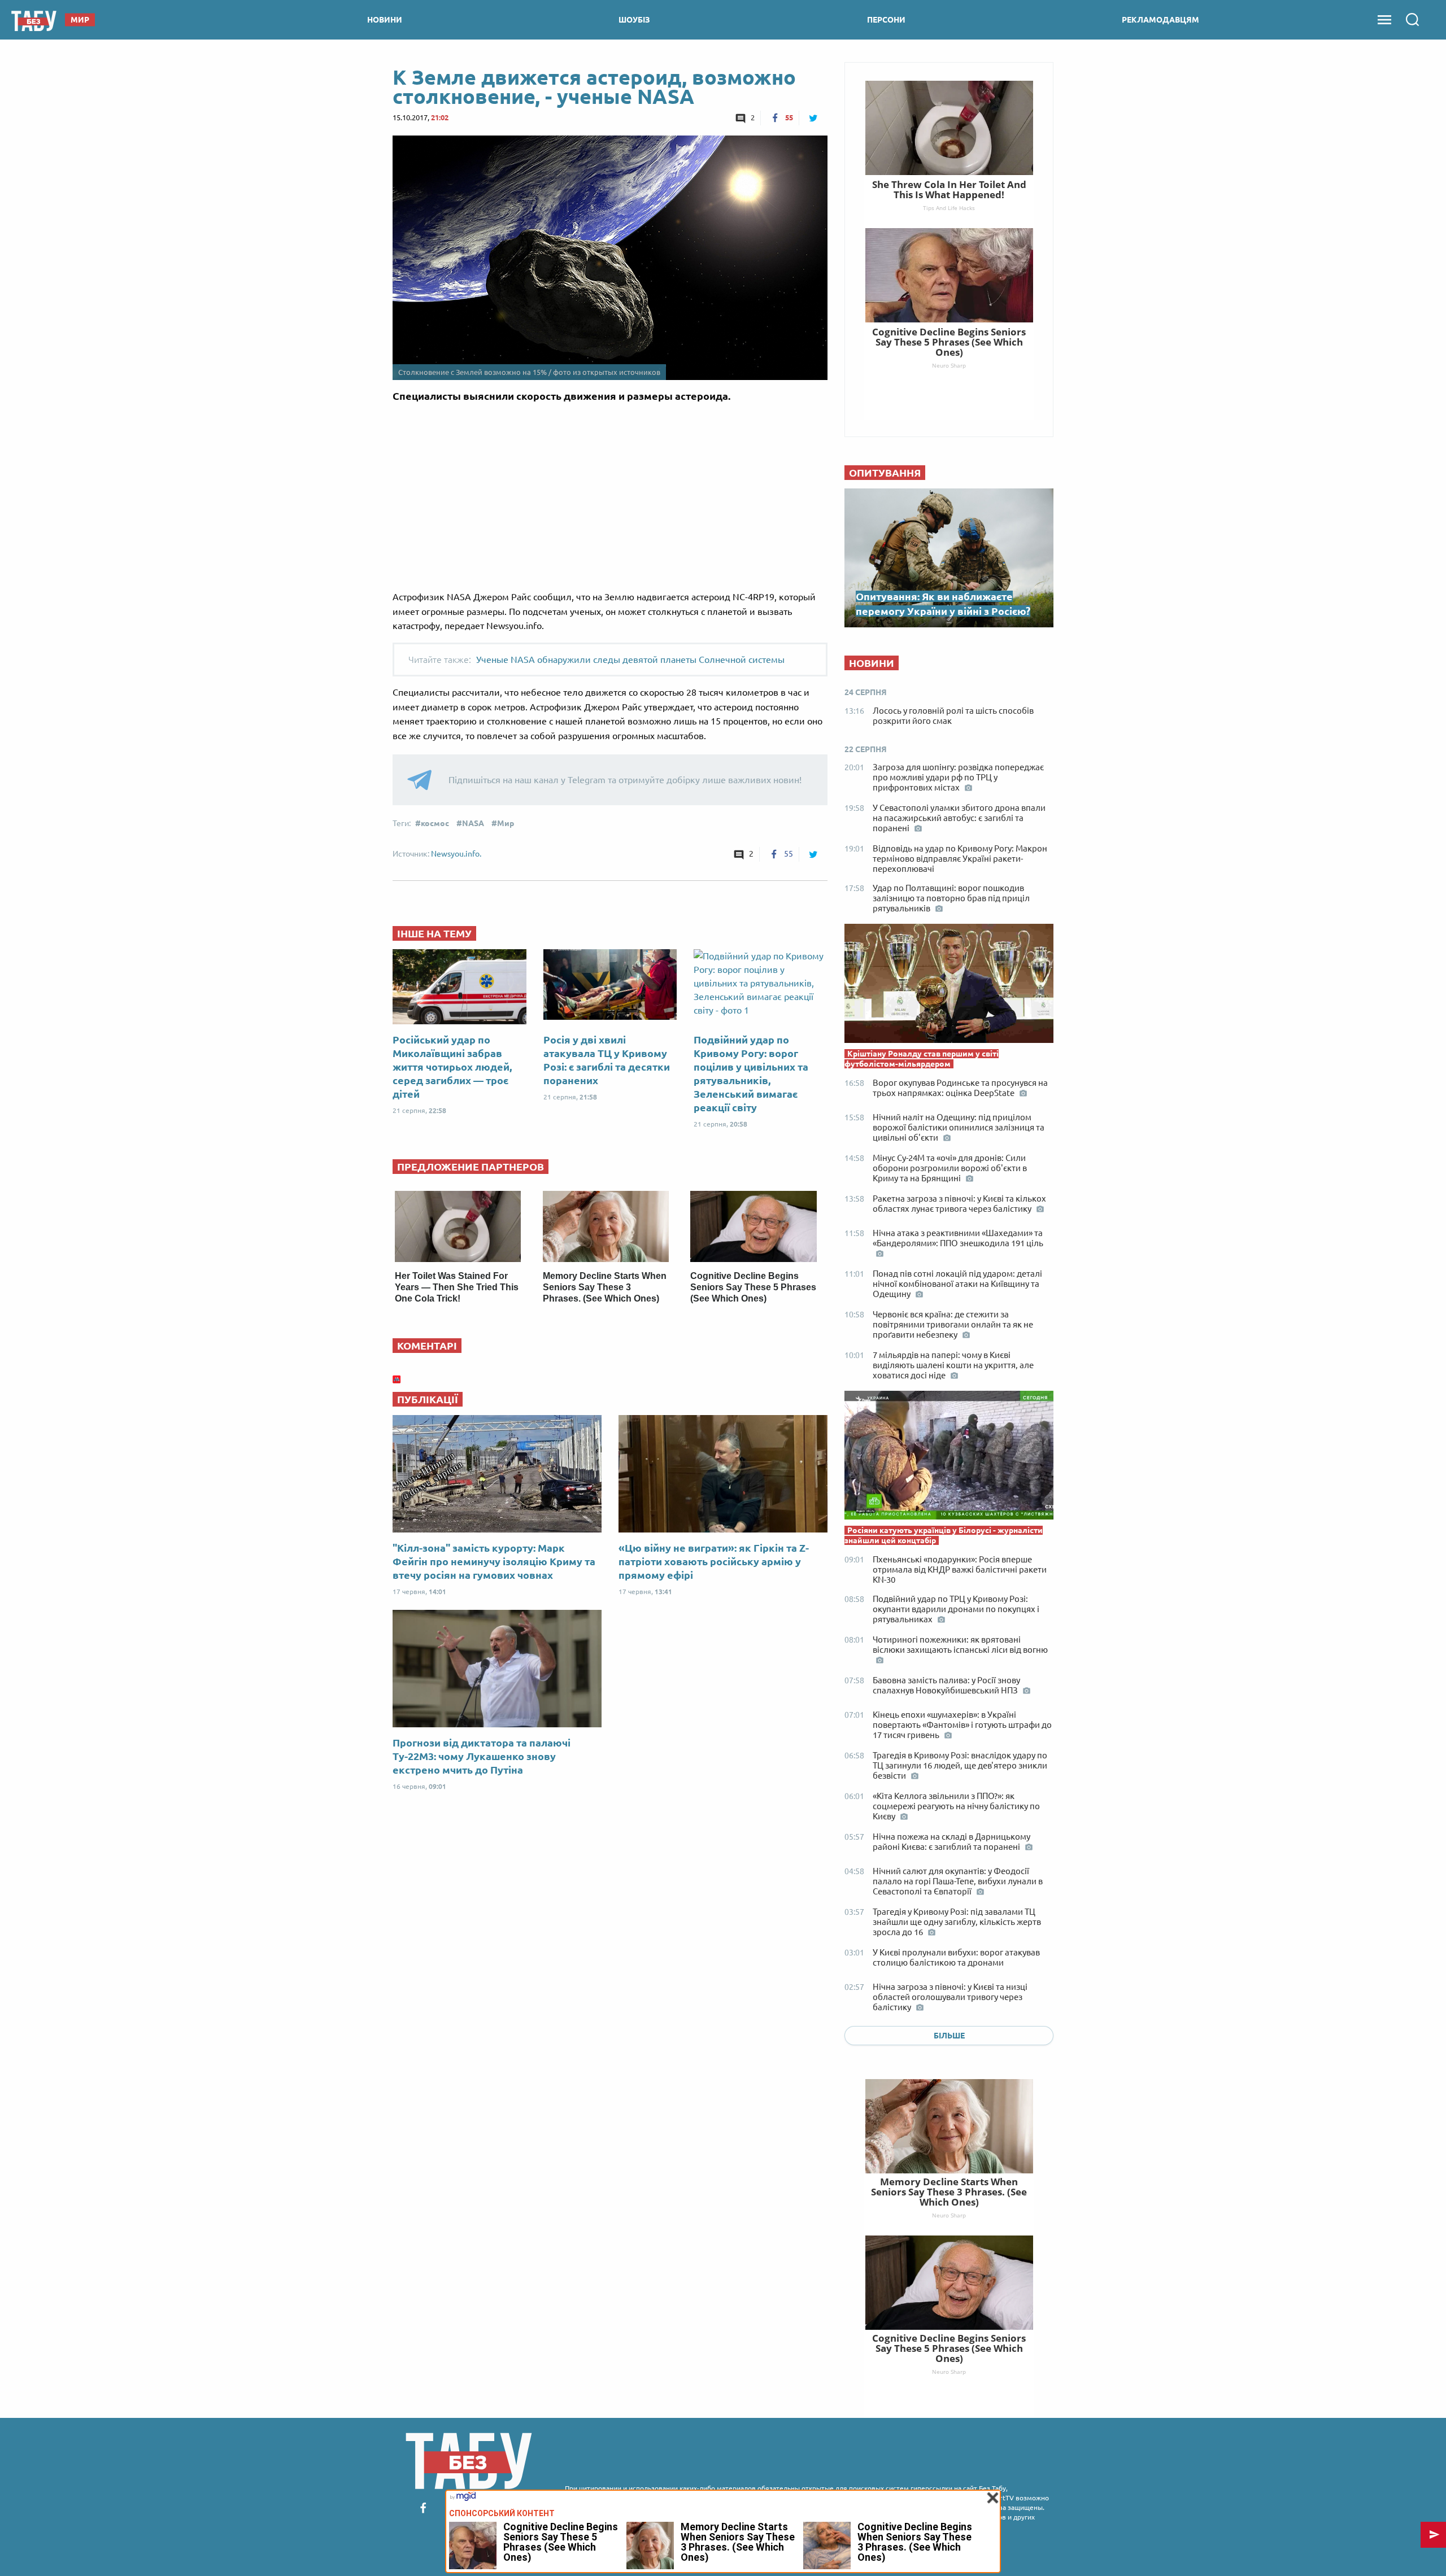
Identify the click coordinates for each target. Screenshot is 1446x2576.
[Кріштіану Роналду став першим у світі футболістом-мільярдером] (949, 986)
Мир (506, 823)
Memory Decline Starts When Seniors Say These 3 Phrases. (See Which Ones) (605, 1287)
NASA (473, 823)
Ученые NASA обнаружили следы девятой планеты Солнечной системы (630, 660)
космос (435, 823)
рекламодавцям (1160, 20)
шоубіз (634, 20)
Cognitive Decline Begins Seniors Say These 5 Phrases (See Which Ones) (753, 1287)
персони (886, 20)
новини (385, 20)
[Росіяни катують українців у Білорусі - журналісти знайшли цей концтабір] (949, 1458)
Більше (949, 2036)
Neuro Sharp (949, 2215)
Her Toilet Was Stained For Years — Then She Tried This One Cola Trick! (457, 1287)
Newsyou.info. (456, 854)
